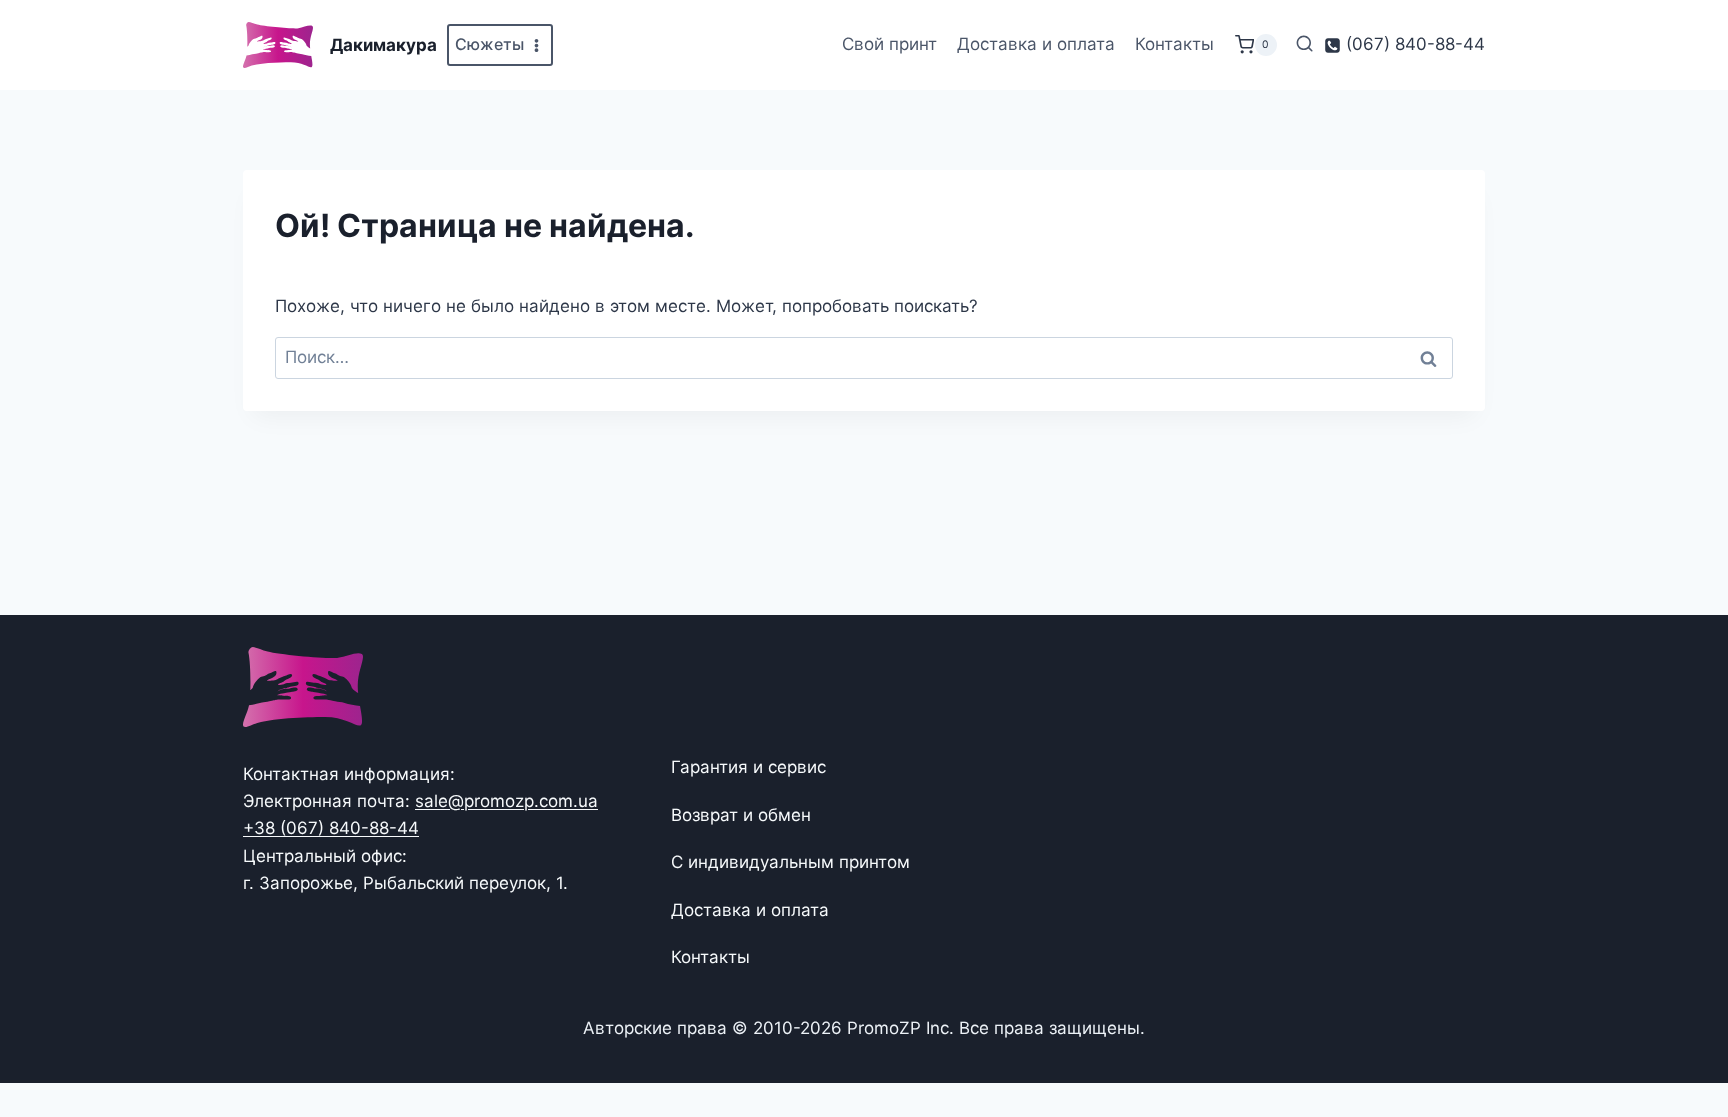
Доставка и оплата (1036, 44)
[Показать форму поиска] (1304, 44)
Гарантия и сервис (748, 767)
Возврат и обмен (741, 815)
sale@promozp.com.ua (506, 801)
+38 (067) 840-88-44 (331, 828)
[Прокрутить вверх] (1680, 1039)
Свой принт (889, 44)
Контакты (1174, 44)
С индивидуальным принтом (790, 862)
